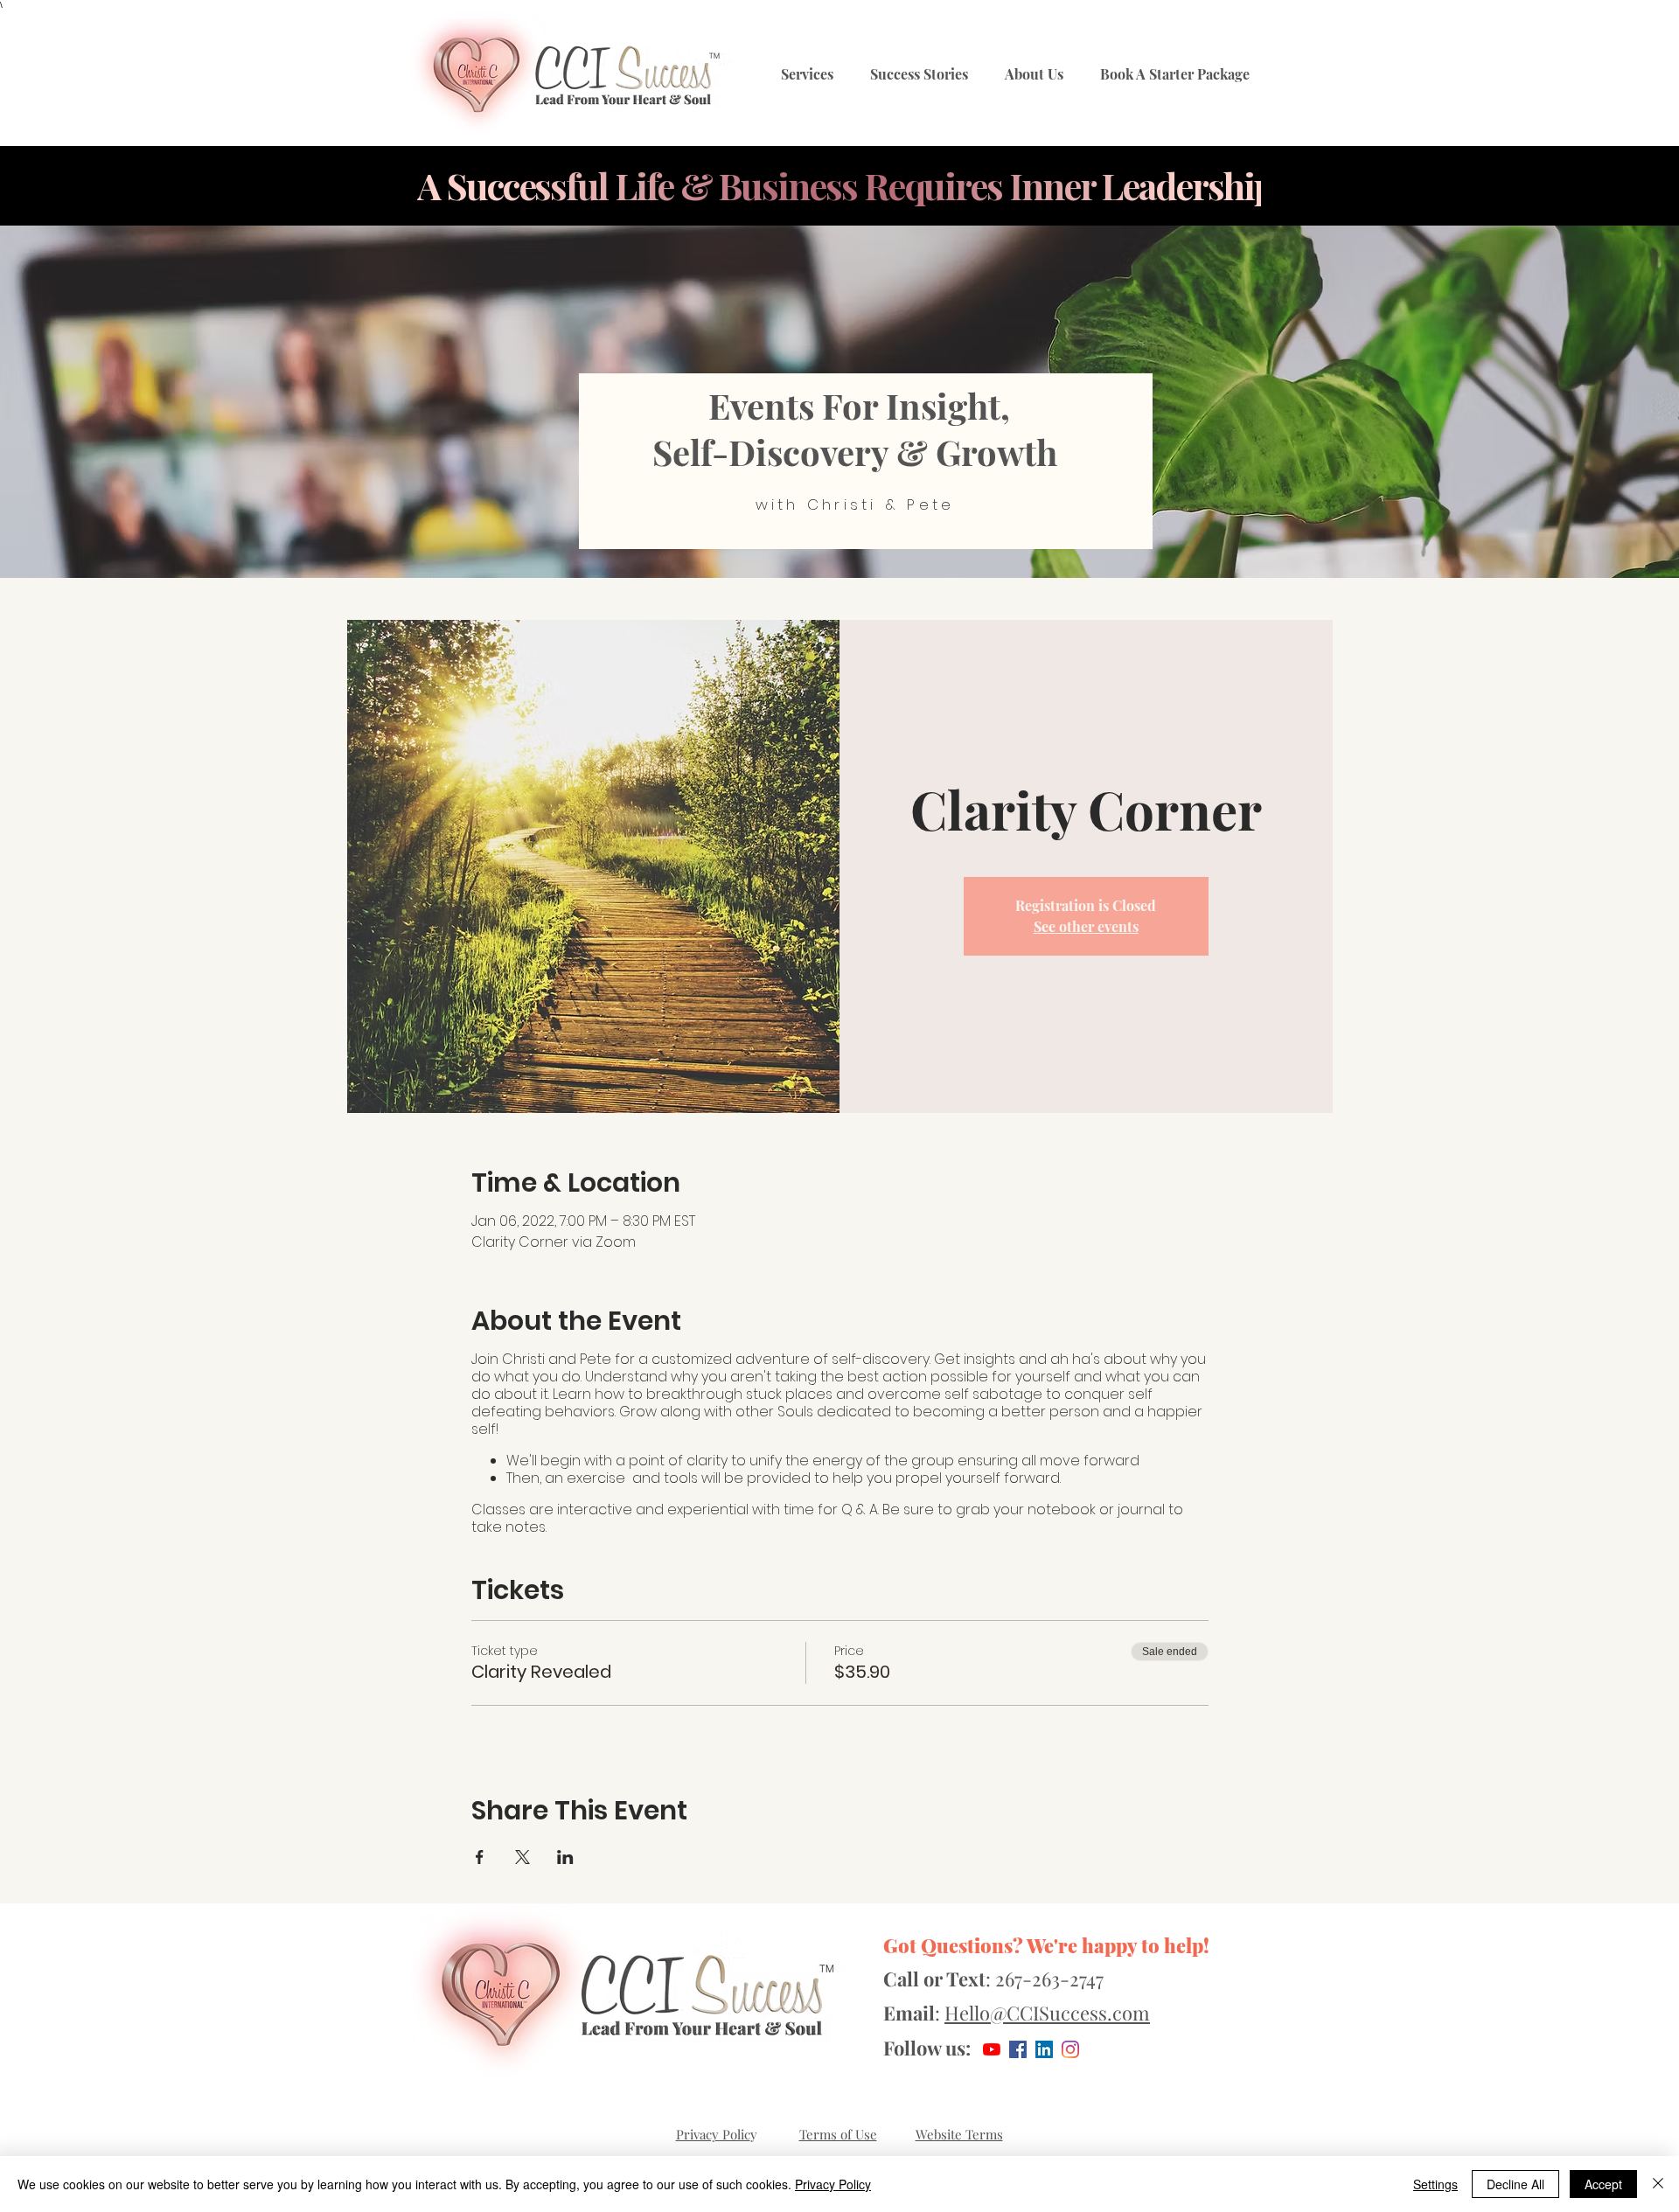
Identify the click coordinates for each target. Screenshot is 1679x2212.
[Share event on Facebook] (480, 1857)
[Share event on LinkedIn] (565, 1857)
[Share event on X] (523, 1857)
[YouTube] (992, 2049)
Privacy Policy (833, 2184)
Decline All (1515, 2184)
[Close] (1658, 2184)
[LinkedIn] (1044, 2049)
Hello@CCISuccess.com (1047, 2013)
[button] (807, 75)
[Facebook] (1018, 2049)
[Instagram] (1070, 2049)
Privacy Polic (713, 2134)
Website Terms (959, 2134)
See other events (1086, 926)
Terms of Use (838, 2134)
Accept (1603, 2184)
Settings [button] (1435, 2184)
